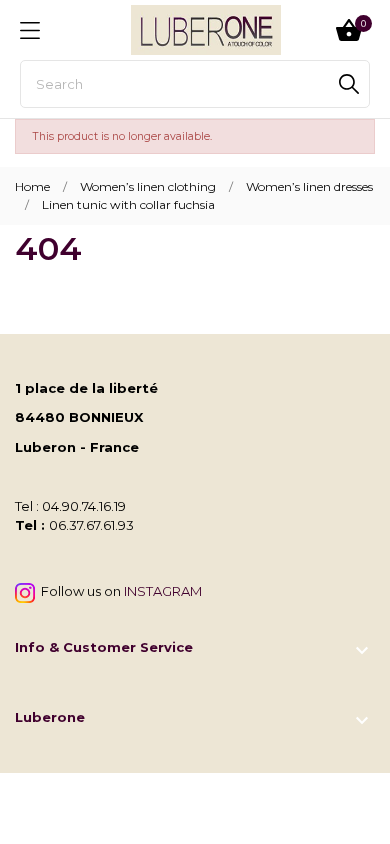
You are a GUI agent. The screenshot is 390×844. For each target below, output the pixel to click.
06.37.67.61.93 (91, 525)
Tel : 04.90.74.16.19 (70, 506)
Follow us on (118, 591)
